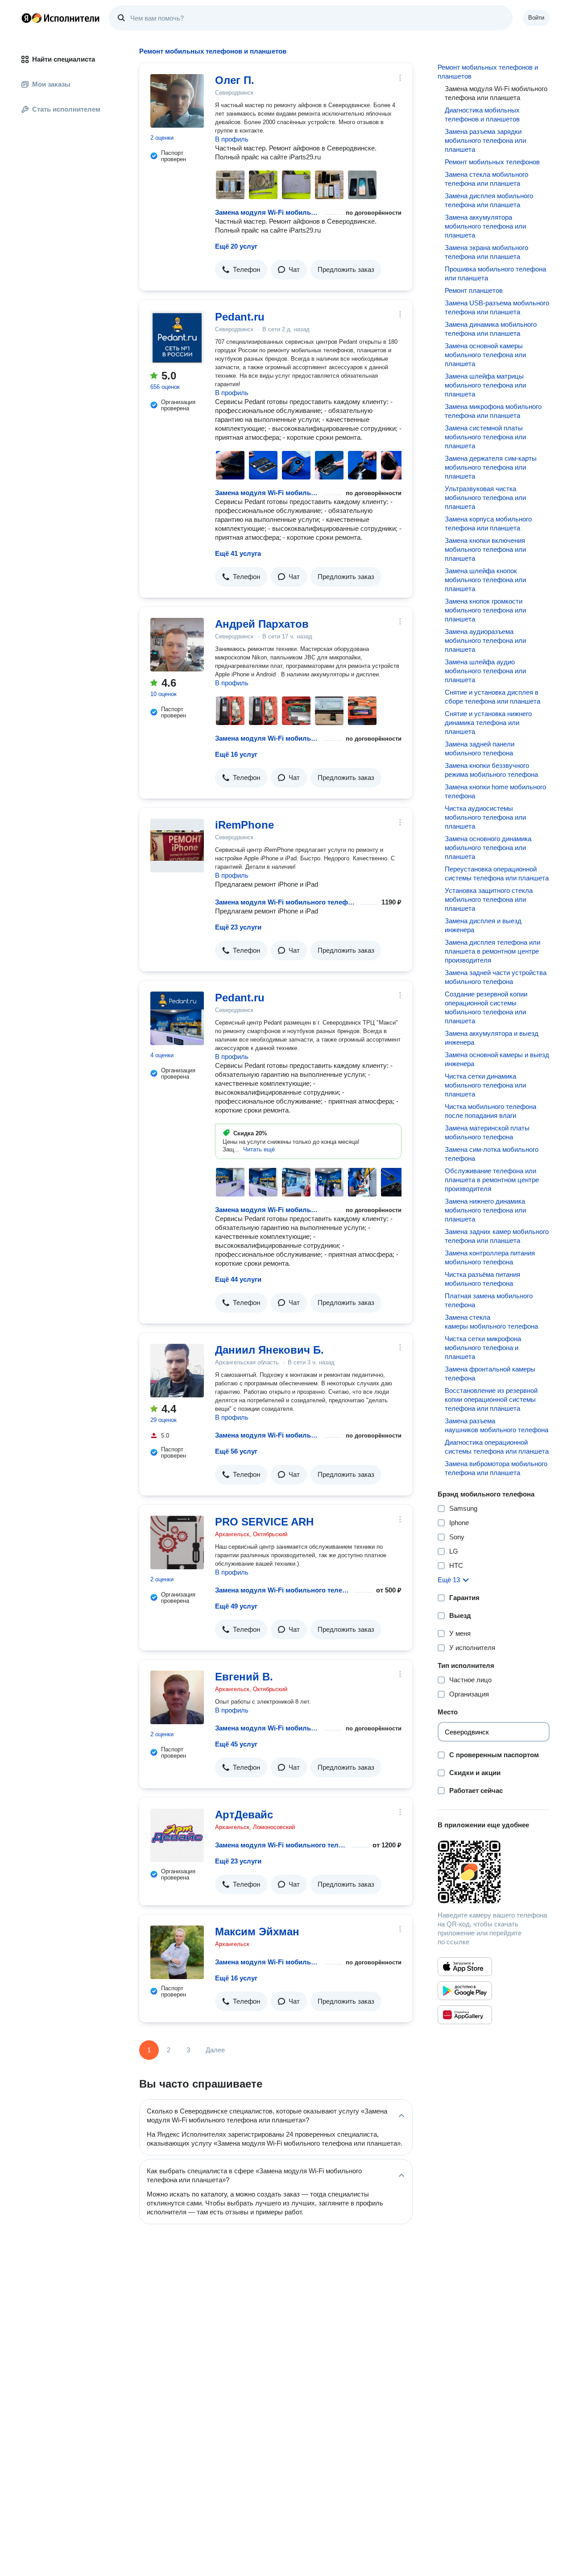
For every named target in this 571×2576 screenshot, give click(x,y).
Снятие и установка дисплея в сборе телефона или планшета (492, 697)
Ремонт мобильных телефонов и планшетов (488, 72)
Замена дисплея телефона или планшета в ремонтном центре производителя (492, 951)
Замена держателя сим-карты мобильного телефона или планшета (491, 467)
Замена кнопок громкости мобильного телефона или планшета (485, 610)
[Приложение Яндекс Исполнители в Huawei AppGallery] (465, 2015)
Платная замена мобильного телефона (489, 1300)
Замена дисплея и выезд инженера (483, 925)
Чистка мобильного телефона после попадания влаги (490, 1111)
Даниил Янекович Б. (269, 1350)
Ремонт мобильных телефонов (492, 162)
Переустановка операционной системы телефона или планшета (497, 873)
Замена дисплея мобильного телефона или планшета (489, 200)
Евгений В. (244, 1677)
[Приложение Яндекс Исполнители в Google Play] (465, 1991)
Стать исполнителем (66, 109)
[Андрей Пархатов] (177, 645)
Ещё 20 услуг (236, 246)
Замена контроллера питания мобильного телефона (490, 1257)
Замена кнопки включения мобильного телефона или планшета (485, 549)
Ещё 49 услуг (236, 1606)
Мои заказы (51, 84)
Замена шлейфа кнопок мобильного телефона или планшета (485, 580)
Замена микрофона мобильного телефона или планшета (493, 411)
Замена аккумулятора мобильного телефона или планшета (485, 226)
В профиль (232, 139)
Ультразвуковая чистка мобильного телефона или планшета (485, 498)
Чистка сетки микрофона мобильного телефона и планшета (483, 1348)
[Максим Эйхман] (177, 1952)
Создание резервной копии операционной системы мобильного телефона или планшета (486, 1007)
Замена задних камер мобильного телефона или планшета (497, 1236)
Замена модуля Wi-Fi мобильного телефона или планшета (268, 212)
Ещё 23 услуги (238, 927)
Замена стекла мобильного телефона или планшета (486, 179)
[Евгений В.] (177, 1697)
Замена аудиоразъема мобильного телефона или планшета (485, 640)
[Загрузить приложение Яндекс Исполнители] (494, 1872)
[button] (241, 270)
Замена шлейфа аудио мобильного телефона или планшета (485, 671)
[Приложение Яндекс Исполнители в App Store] (465, 1967)
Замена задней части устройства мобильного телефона (496, 977)
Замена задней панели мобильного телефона (480, 748)
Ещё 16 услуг (236, 754)
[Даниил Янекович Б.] (177, 1371)
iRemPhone (244, 825)
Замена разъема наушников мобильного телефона (497, 1425)
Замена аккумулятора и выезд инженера (492, 1038)
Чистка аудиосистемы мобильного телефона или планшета (485, 817)
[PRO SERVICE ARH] (177, 1542)
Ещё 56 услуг (236, 1451)
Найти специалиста (64, 59)
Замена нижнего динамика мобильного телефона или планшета (485, 1210)
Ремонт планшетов (474, 290)
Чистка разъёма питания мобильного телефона (482, 1279)
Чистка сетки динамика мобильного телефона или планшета (485, 1085)
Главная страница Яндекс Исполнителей (61, 18)
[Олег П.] (177, 101)
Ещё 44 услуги (238, 1279)
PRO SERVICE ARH (264, 1522)
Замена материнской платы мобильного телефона (487, 1132)
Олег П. (235, 80)
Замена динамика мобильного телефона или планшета (491, 329)
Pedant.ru (240, 317)
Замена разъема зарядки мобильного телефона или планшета (485, 140)
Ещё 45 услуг (236, 1744)
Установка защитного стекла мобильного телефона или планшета (489, 899)
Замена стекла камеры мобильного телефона (491, 1322)
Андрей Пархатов (262, 624)
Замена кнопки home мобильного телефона (495, 791)
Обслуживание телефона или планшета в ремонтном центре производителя (492, 1180)
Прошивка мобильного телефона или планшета (495, 273)
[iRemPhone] (177, 846)
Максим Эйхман (257, 1932)
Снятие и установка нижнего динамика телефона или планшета (488, 723)
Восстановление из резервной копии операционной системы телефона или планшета (491, 1399)
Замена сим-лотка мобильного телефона (492, 1154)
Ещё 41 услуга (238, 553)
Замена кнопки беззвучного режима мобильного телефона (491, 770)
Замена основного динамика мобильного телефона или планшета (488, 848)
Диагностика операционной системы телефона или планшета (497, 1447)
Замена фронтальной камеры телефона (490, 1373)
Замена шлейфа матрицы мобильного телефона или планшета (485, 385)
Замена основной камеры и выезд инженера (497, 1059)
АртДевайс (244, 1815)
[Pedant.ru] (177, 338)
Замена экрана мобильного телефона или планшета (486, 252)
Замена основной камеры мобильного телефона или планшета (485, 355)
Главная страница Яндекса (26, 18)
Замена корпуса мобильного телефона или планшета (488, 523)
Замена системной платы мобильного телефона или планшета (485, 437)
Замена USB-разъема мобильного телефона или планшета (497, 307)
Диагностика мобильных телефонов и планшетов (482, 115)
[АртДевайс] (177, 1835)
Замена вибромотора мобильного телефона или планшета (496, 1468)
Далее (215, 2050)
